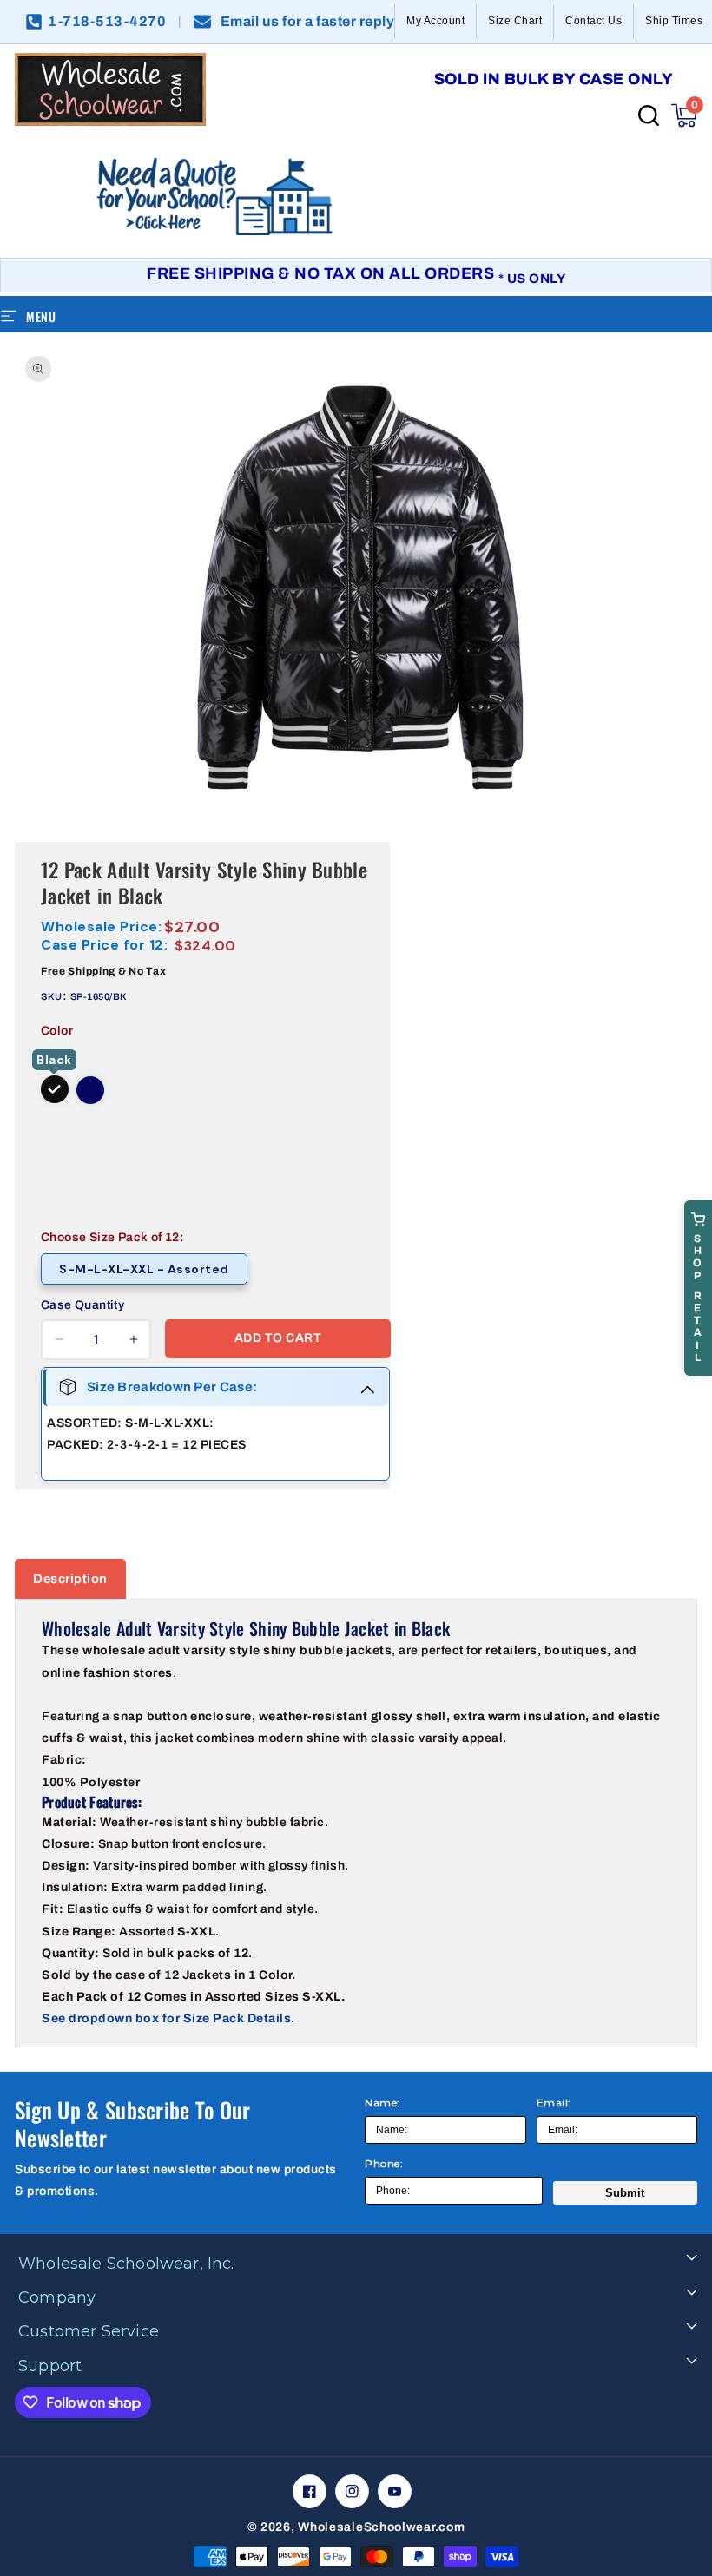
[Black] (55, 1089)
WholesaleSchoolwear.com (381, 2527)
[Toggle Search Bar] (649, 115)
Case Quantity (82, 1305)
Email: (554, 2103)
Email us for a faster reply (308, 22)
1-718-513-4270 (107, 22)
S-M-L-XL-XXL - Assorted (144, 1269)
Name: (382, 2103)
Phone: (384, 2163)
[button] (684, 115)
